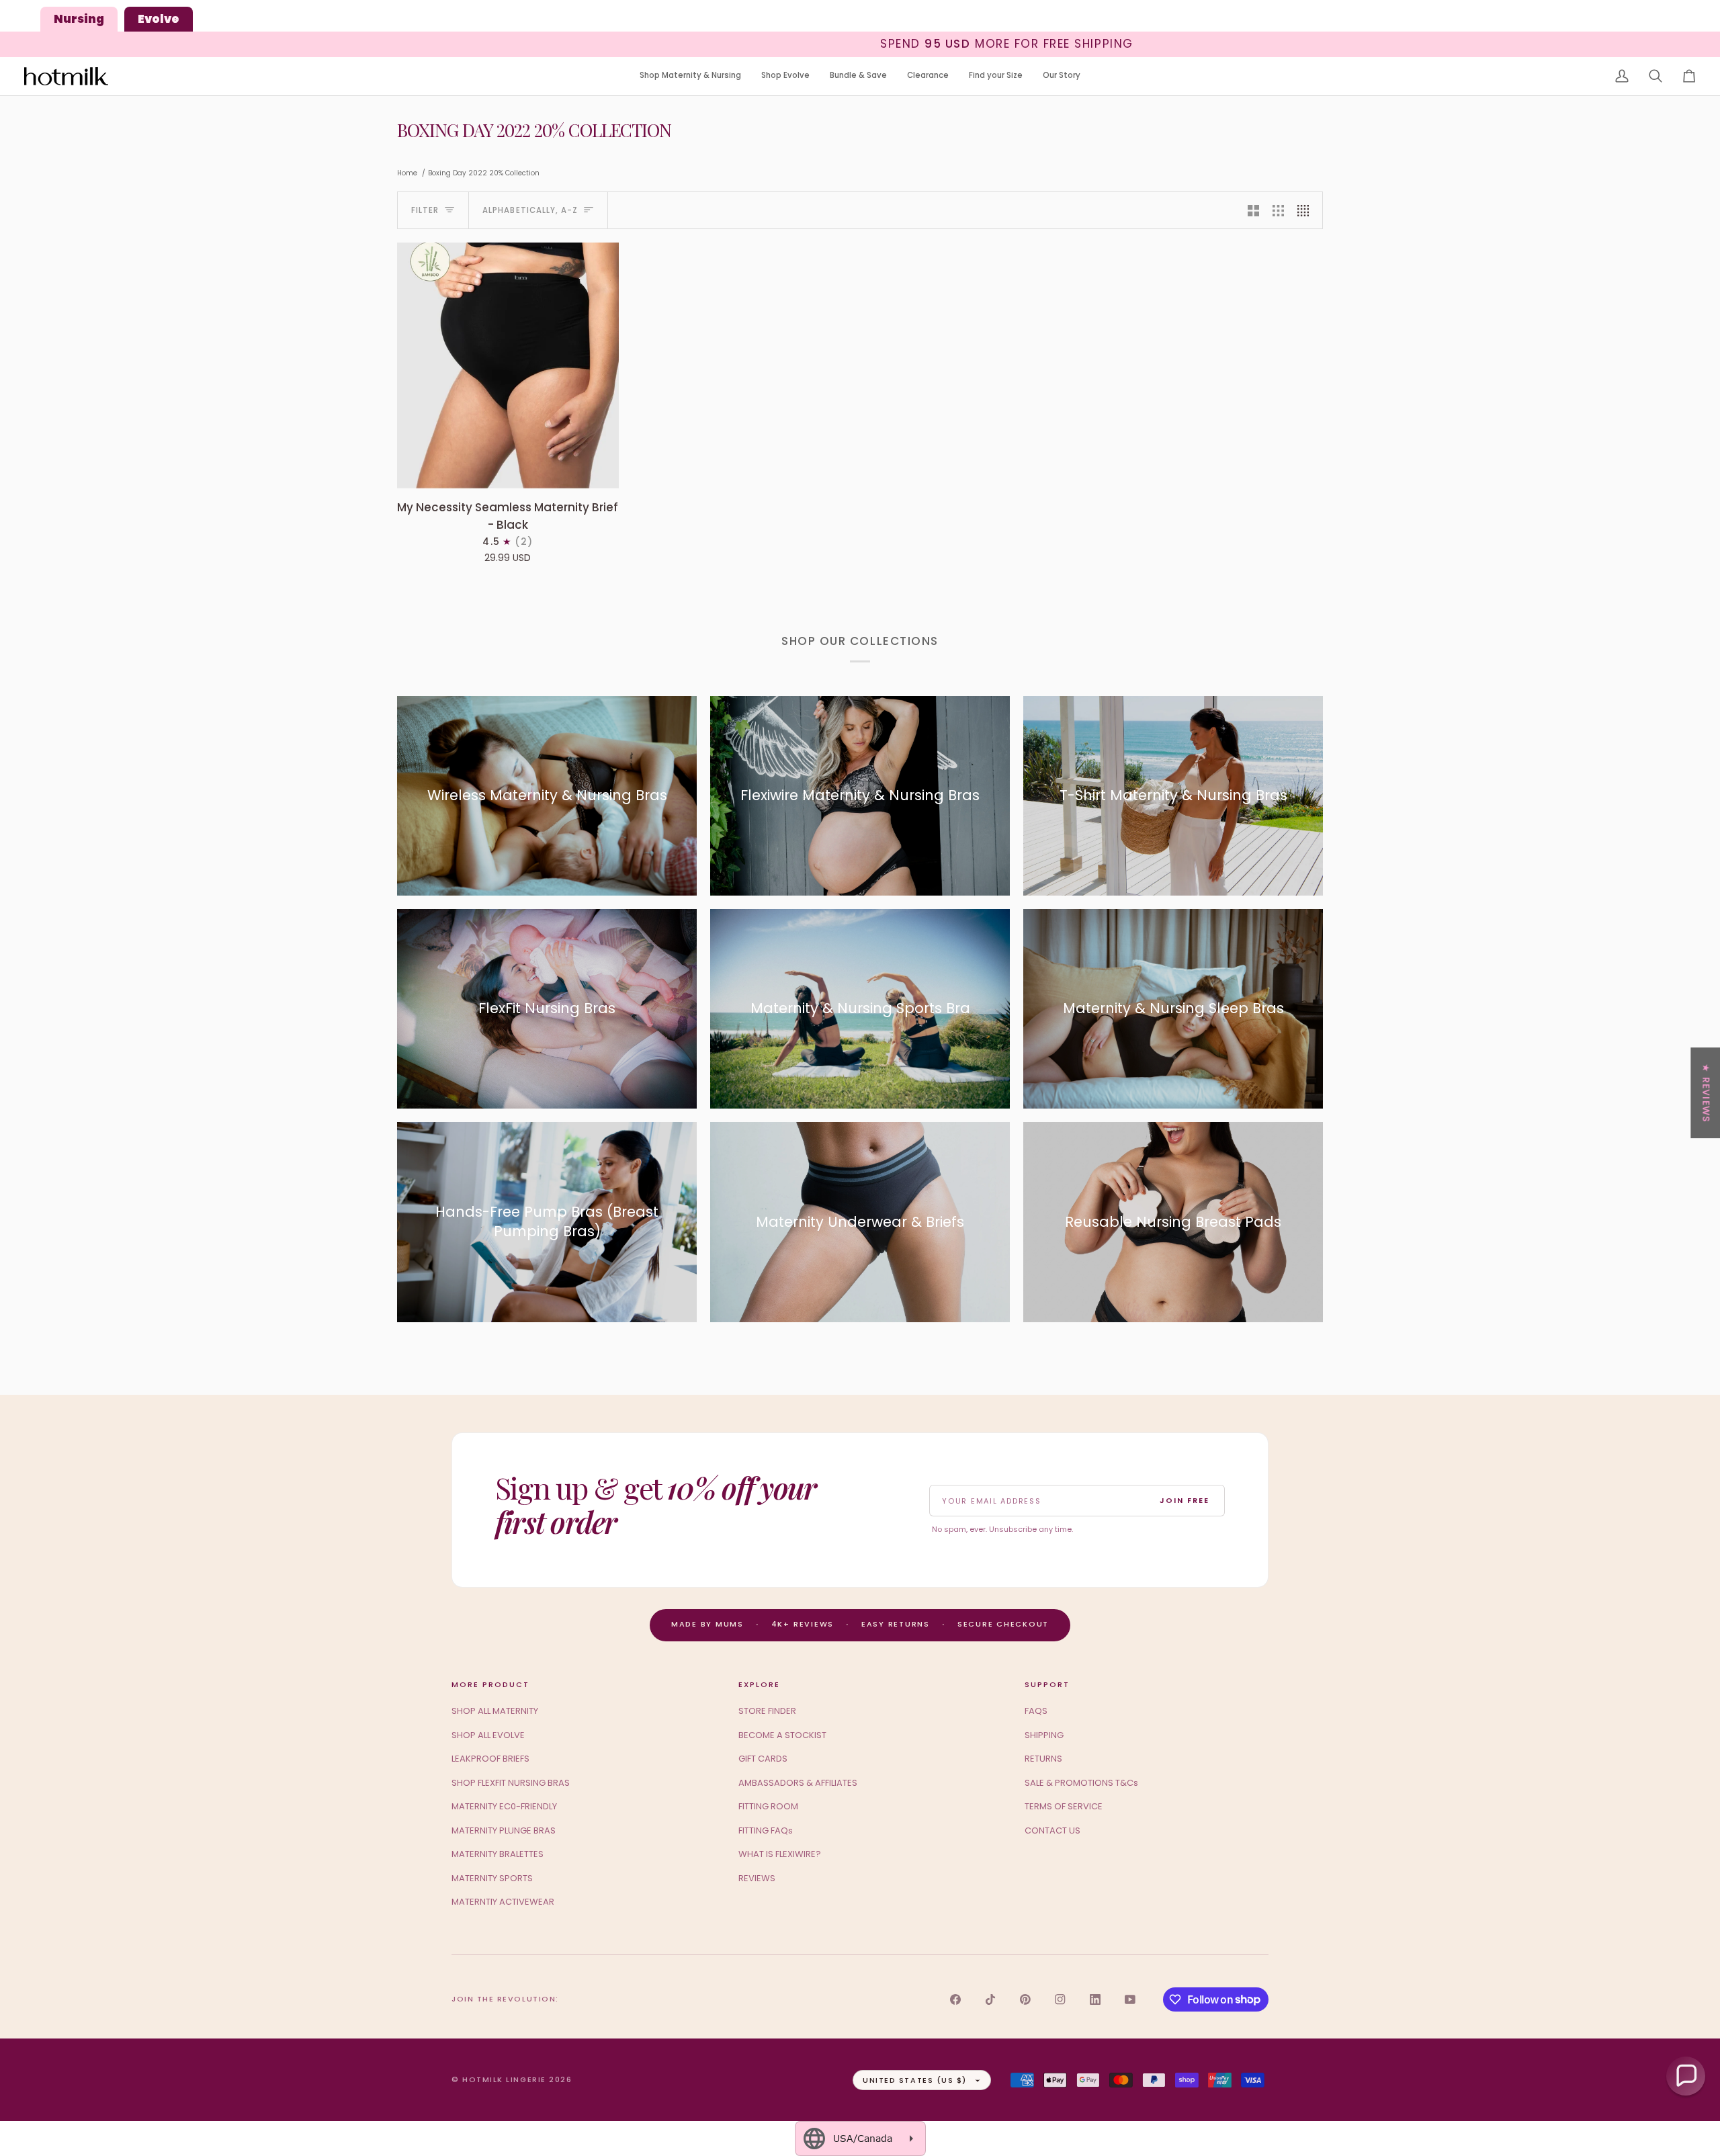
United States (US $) (915, 2080)
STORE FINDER (767, 1711)
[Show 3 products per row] (1278, 210)
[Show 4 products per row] (1306, 210)
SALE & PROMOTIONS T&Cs (1081, 1783)
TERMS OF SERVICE (1064, 1806)
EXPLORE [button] (759, 1684)
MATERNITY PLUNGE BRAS (504, 1830)
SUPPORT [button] (1047, 1684)
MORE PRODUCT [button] (490, 1684)
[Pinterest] (1025, 1999)
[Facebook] (955, 1999)
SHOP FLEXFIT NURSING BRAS (511, 1783)
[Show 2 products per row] (1253, 210)
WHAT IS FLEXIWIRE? (780, 1854)
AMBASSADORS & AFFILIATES (798, 1783)
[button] (690, 76)
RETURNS (1043, 1759)
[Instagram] (1060, 1999)
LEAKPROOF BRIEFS (490, 1759)
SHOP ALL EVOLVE (488, 1735)
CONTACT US (1052, 1830)
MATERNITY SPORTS (492, 1878)
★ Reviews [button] (1706, 1093)
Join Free (1185, 1500)
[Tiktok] (990, 1999)
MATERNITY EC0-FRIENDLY (504, 1806)
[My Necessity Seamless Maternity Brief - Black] (508, 365)
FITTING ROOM (768, 1806)
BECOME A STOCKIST (782, 1735)
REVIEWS (757, 1878)
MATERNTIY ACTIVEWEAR (503, 1902)
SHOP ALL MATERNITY (495, 1711)
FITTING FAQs (766, 1830)
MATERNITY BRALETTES (498, 1854)
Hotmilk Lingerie (504, 2079)
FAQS (1036, 1711)
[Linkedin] (1095, 1999)
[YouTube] (1130, 1999)
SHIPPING (1044, 1735)
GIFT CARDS (763, 1759)
